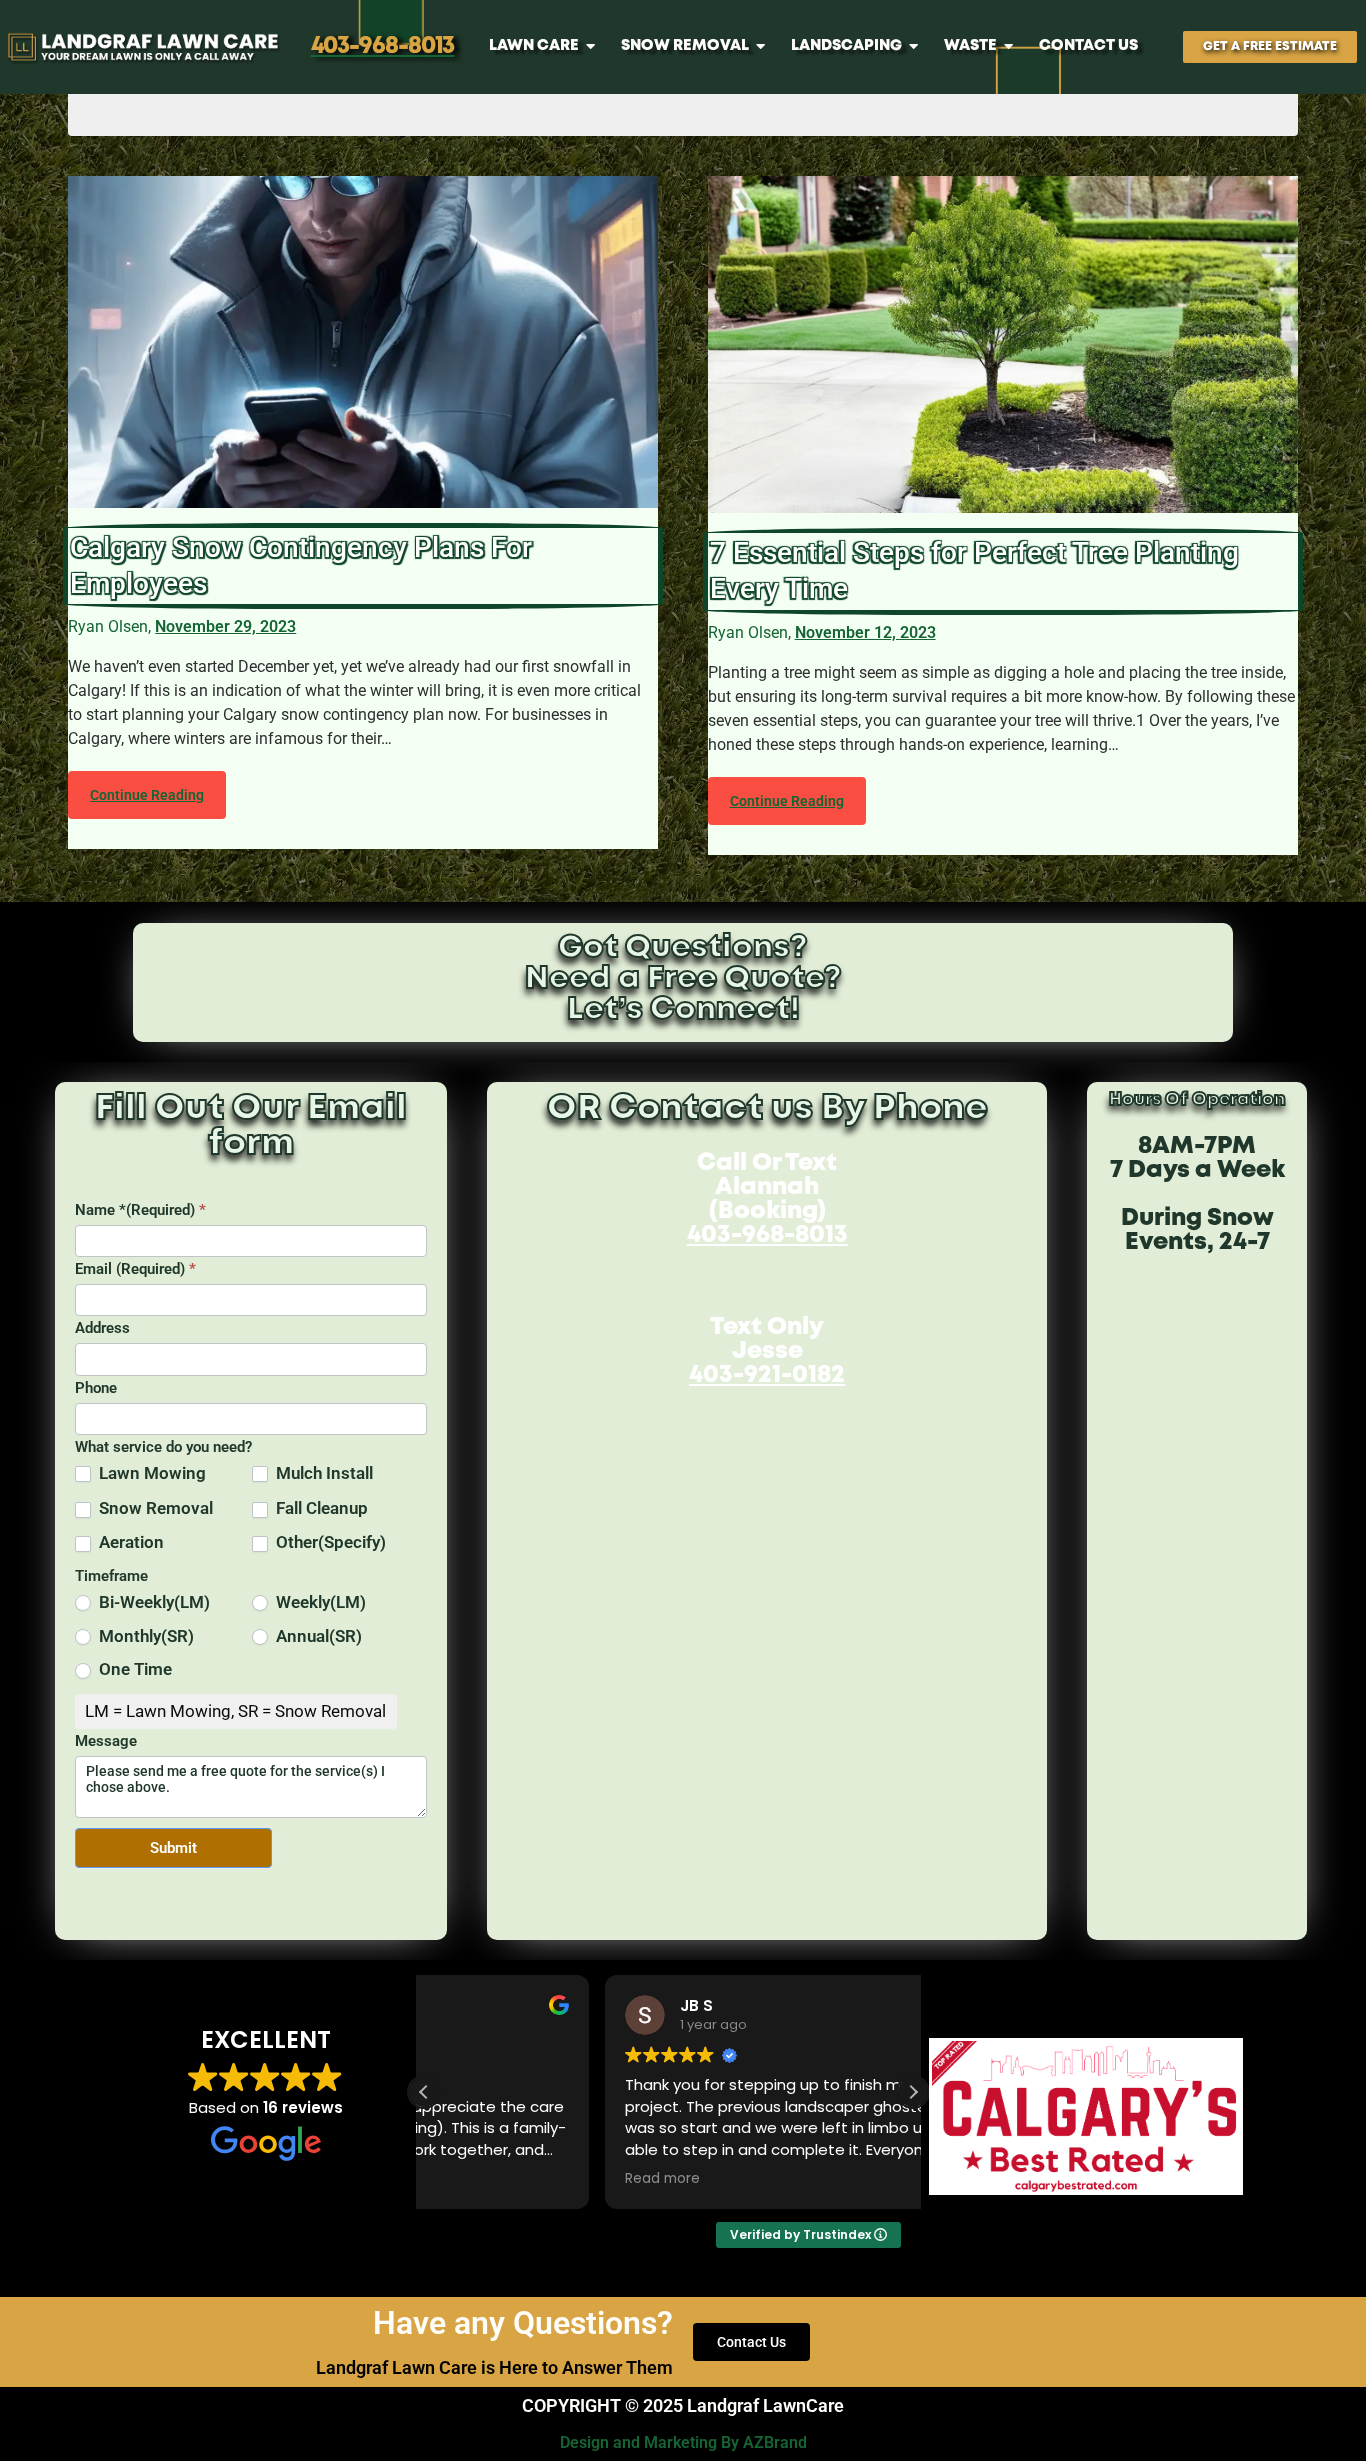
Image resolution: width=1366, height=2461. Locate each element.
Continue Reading (147, 795)
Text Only (767, 1351)
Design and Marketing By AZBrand (683, 2442)
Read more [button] (481, 2179)
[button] (913, 2092)
